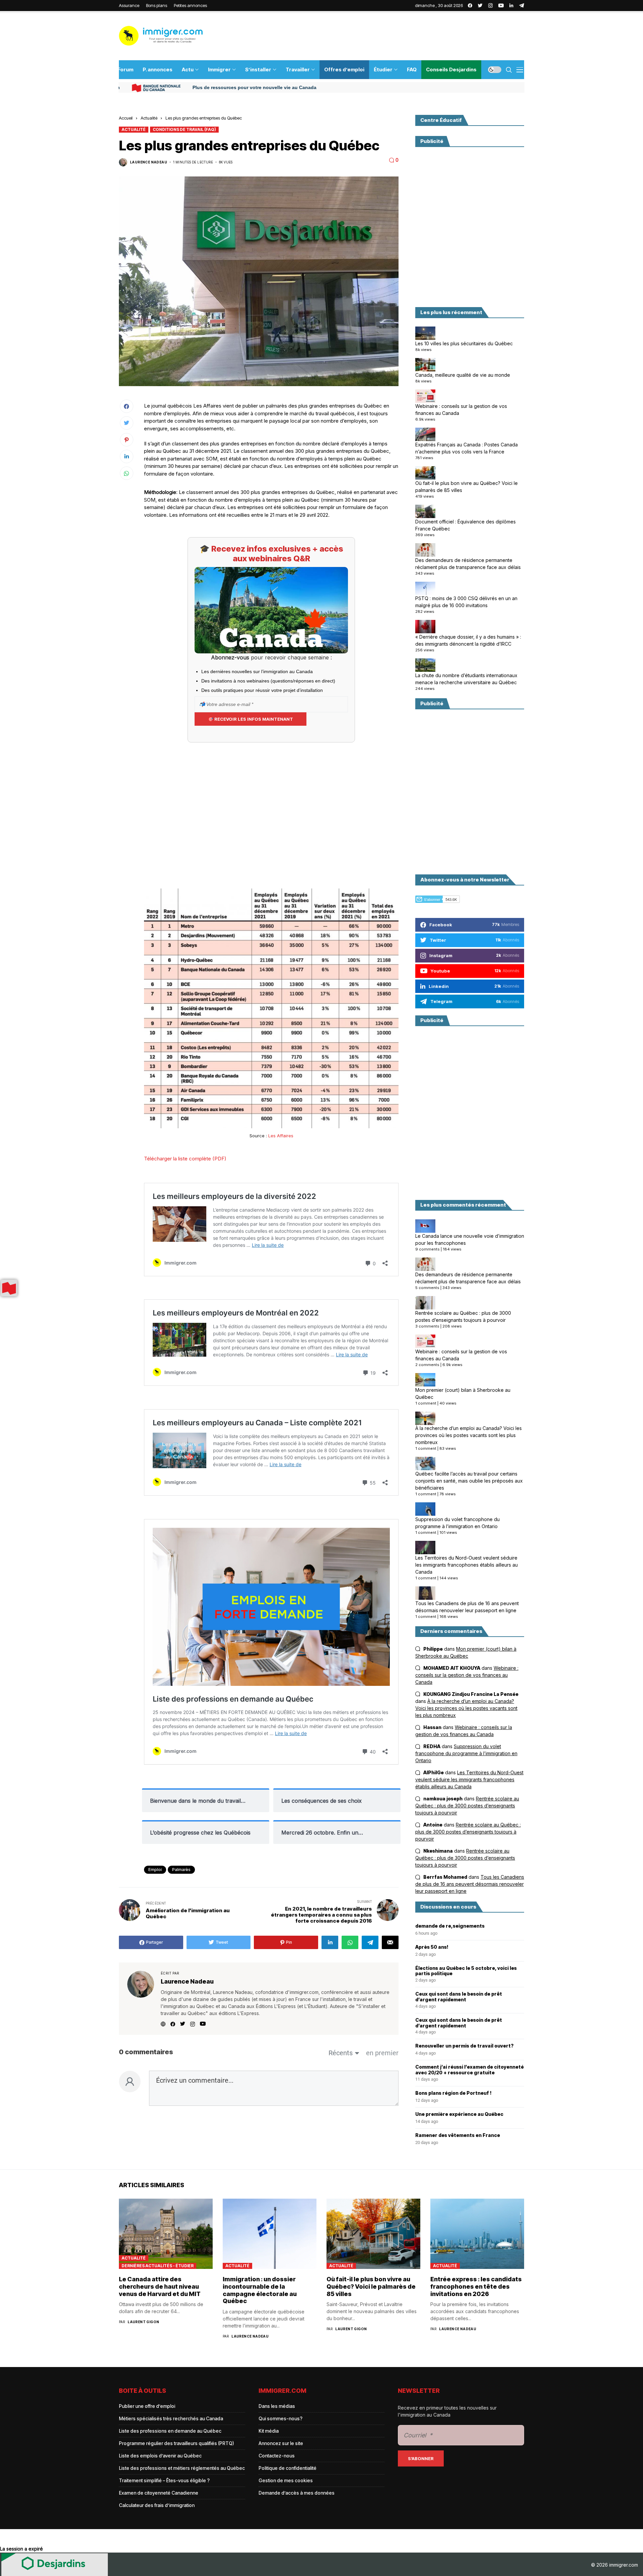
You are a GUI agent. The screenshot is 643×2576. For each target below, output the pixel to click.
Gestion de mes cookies (286, 2480)
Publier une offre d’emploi (147, 2406)
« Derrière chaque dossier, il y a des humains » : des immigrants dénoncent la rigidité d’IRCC (468, 640)
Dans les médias (277, 2406)
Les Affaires (281, 1136)
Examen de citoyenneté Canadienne (159, 2493)
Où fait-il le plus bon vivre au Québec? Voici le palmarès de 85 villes (467, 487)
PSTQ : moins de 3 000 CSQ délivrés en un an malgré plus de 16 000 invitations (466, 602)
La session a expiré (21, 2549)
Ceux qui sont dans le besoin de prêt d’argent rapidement (459, 1997)
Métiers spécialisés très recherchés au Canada (171, 2418)
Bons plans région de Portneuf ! (453, 2093)
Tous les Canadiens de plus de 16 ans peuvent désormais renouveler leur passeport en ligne (467, 1607)
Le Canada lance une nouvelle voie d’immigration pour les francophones (470, 1240)
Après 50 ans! (432, 1947)
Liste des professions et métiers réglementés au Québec (182, 2468)
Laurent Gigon (143, 2322)
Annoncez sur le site (281, 2443)
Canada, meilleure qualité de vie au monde (463, 375)
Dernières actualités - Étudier (158, 2266)
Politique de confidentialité (288, 2468)
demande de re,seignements (450, 1926)
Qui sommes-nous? (280, 2418)
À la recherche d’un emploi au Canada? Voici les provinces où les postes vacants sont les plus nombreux (469, 1436)
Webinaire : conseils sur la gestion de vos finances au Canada (461, 410)
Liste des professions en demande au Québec (170, 2431)
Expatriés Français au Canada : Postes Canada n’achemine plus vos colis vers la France (467, 448)
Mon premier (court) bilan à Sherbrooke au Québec (463, 1393)
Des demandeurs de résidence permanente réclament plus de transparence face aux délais (468, 564)
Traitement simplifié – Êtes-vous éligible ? (164, 2480)
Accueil (126, 118)
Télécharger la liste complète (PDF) (185, 1159)
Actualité (149, 118)
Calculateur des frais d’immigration (157, 2505)
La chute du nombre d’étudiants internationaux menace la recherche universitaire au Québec (466, 679)
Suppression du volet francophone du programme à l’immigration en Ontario (457, 1523)
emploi (155, 1870)
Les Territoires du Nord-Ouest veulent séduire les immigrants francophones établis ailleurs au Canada (467, 1565)
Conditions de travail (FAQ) (184, 129)
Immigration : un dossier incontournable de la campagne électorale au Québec (260, 2290)
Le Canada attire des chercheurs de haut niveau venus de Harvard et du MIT (160, 2286)
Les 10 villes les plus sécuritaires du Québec (464, 343)
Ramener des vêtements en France (458, 2135)
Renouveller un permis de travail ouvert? (465, 2046)
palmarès (181, 1870)
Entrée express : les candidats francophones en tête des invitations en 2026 (476, 2286)
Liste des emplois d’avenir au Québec (160, 2456)
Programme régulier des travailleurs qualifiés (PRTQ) (176, 2443)
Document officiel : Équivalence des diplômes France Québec (466, 525)
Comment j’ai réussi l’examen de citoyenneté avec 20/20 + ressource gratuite (470, 2070)
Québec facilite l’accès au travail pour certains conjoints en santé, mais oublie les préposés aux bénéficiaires (469, 1481)
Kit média (269, 2431)
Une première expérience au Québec (459, 2114)
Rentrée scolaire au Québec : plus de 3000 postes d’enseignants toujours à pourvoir (463, 1316)
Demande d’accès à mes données (297, 2493)
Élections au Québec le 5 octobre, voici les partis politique (466, 1971)
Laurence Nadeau (149, 162)
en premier (382, 2053)
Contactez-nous (277, 2456)
